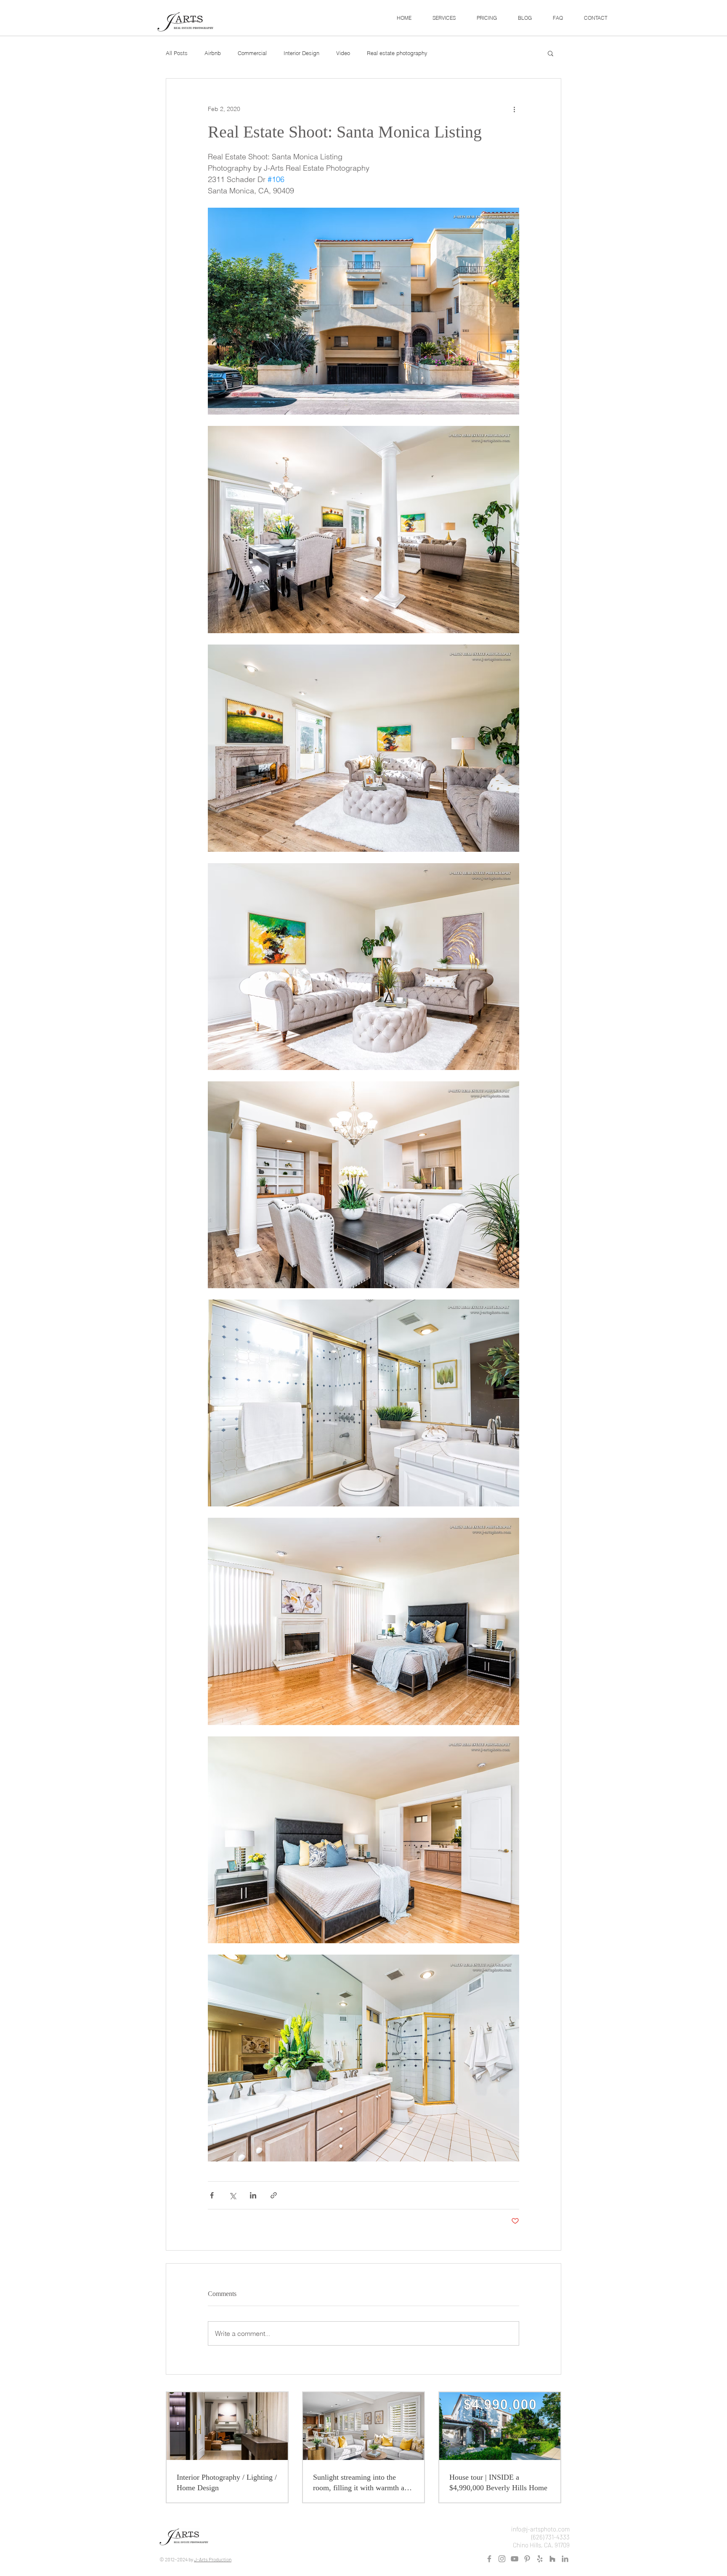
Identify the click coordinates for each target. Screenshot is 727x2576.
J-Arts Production (213, 2559)
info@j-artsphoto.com (540, 2529)
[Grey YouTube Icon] (515, 2559)
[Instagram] (502, 2559)
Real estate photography (397, 53)
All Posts (177, 53)
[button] (444, 18)
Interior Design (301, 53)
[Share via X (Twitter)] (232, 2195)
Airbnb (213, 53)
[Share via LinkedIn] (253, 2195)
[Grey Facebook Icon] (489, 2559)
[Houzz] (552, 2559)
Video (343, 53)
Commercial (252, 53)
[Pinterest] (527, 2559)
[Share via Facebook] (212, 2195)
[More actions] (514, 109)
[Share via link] (274, 2195)
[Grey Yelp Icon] (540, 2559)
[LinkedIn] (565, 2559)
